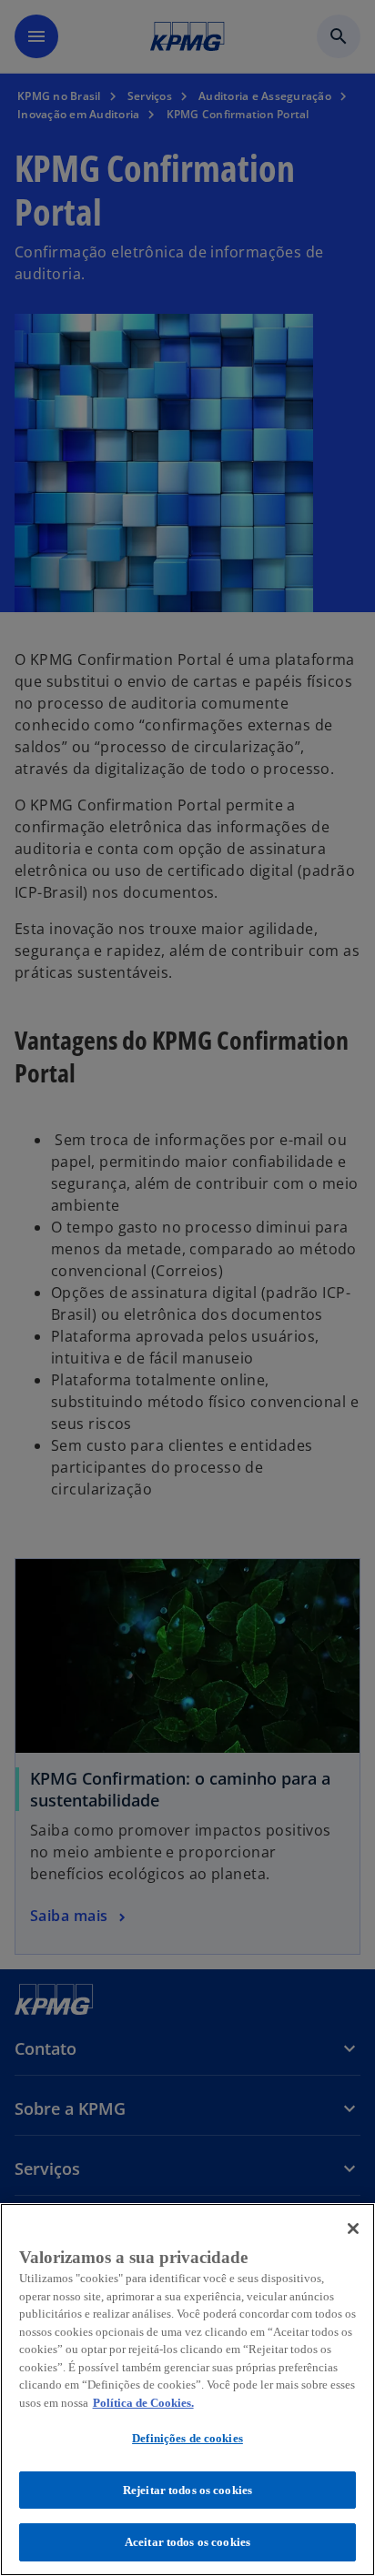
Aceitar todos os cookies (187, 2542)
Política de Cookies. (143, 2403)
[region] (187, 2390)
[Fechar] (353, 2229)
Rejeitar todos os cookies (187, 2490)
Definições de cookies (187, 2438)
